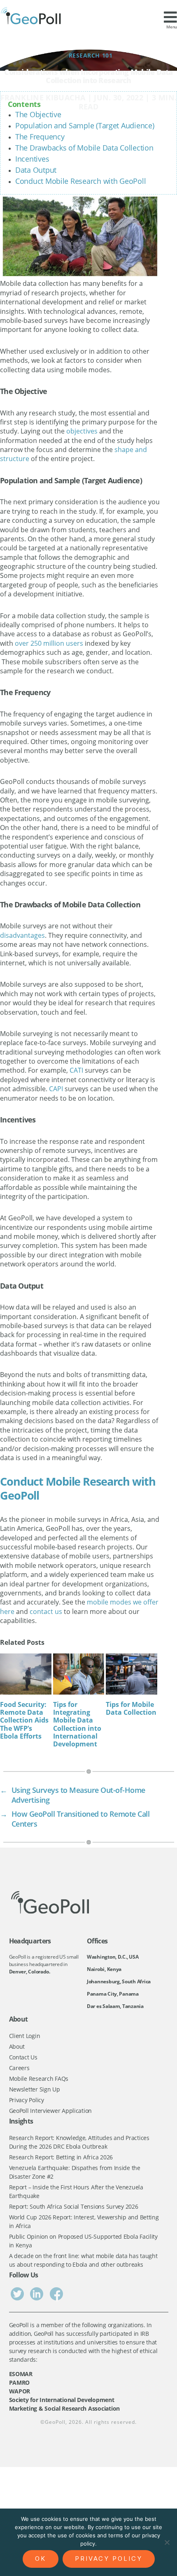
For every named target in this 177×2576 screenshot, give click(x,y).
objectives (82, 431)
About (17, 2046)
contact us (46, 1611)
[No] (167, 2542)
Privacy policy (109, 2559)
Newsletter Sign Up (35, 2089)
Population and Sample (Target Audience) (85, 125)
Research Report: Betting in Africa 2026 (61, 2157)
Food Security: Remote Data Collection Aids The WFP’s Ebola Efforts (24, 1720)
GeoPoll (55, 2422)
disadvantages (22, 935)
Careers (19, 2068)
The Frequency (40, 137)
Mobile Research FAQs (39, 2079)
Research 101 (91, 55)
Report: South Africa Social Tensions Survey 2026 (74, 2206)
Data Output (36, 170)
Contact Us (23, 2057)
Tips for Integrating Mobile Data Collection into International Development (77, 1724)
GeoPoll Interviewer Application (51, 2111)
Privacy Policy (27, 2100)
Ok (41, 2559)
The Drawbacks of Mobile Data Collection (84, 148)
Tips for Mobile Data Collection (131, 1708)
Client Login (25, 2036)
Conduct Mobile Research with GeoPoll (80, 181)
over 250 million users (49, 643)
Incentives (32, 159)
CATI (76, 1070)
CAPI (56, 1089)
